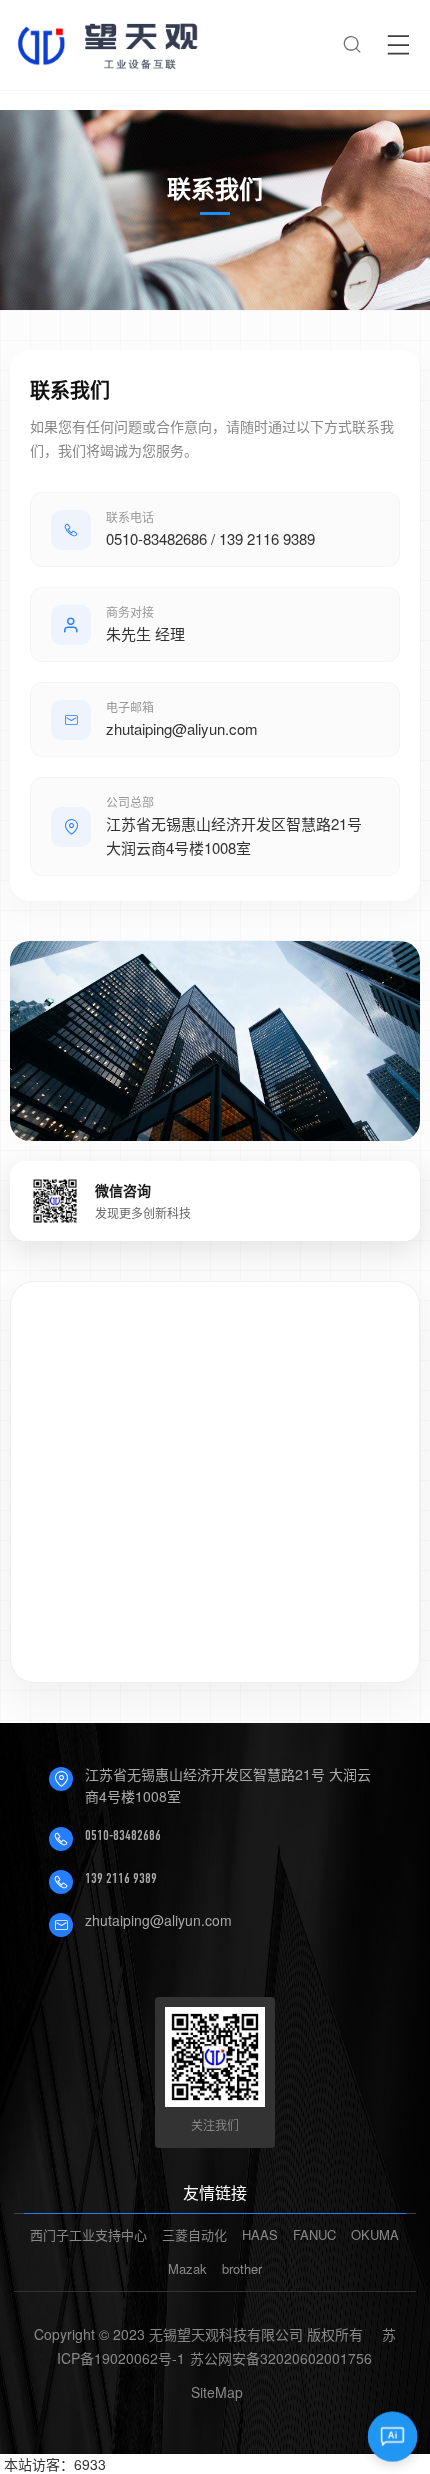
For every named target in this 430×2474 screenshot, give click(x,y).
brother (242, 2268)
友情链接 (215, 2192)
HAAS (260, 2234)
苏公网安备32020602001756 (281, 2358)
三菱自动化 (194, 2234)
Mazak (187, 2268)
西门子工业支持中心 (88, 2234)
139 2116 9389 (121, 1878)
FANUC (314, 2234)
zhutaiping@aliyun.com (158, 1920)
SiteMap (217, 2392)
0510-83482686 (123, 1835)
